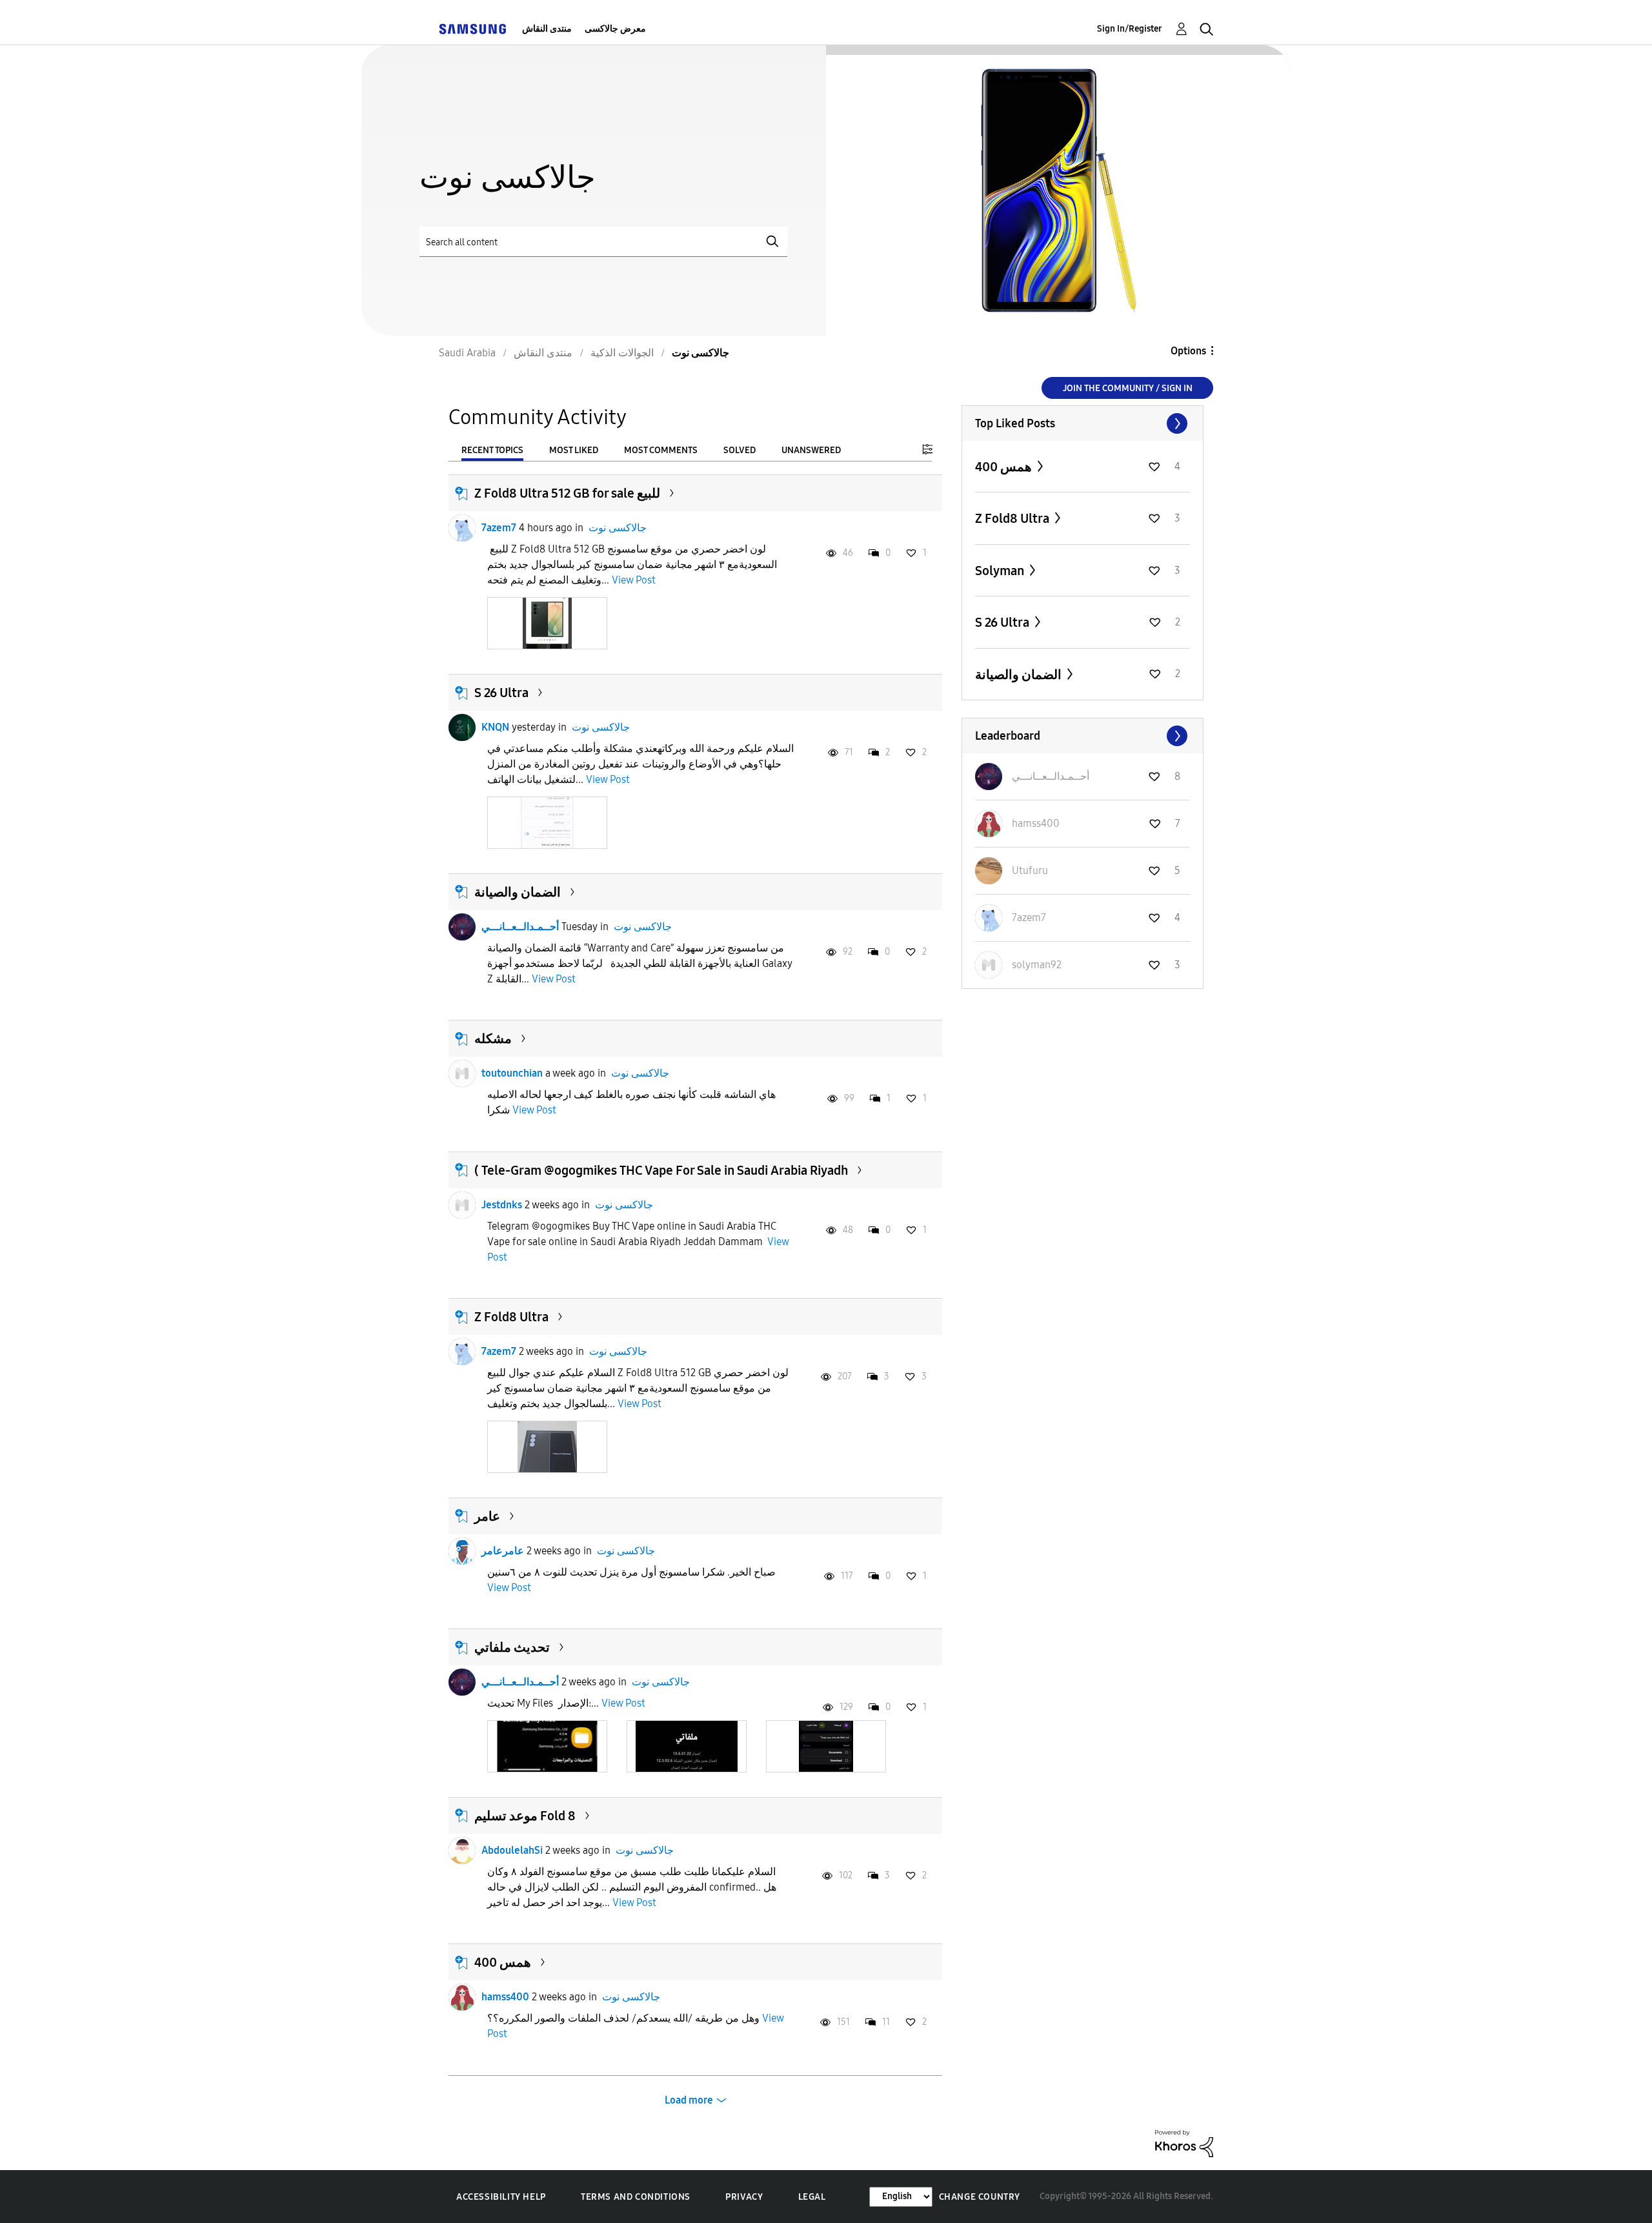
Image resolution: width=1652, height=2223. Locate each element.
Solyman (1001, 571)
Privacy (744, 2197)
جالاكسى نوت (618, 528)
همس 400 (503, 1962)
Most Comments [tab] (661, 450)
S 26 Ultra (501, 693)
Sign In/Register (1130, 29)
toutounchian (512, 1073)
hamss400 (505, 1997)
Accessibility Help (501, 2197)
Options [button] (1188, 351)
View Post (634, 580)
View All (1083, 423)
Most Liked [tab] (574, 450)
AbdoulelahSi (512, 1850)
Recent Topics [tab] (492, 450)
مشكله (493, 1039)
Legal (812, 2197)
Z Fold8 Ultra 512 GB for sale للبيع (567, 493)
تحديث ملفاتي (512, 1647)
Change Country (980, 2197)
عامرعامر (503, 1551)
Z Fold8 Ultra (511, 1317)
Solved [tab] (740, 450)
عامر (487, 1516)
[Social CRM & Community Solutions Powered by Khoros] (1184, 2143)
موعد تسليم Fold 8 (525, 1816)
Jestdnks (502, 1205)
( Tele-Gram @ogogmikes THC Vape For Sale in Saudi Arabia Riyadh (661, 1170)
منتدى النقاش (547, 29)
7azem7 (499, 528)
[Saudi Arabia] (472, 29)
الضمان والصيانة (518, 892)
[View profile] (462, 528)
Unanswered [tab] (811, 450)
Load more (689, 2100)
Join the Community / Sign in (1128, 388)
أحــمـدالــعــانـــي (520, 927)
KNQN (495, 727)
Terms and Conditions (636, 2197)
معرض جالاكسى (615, 29)
